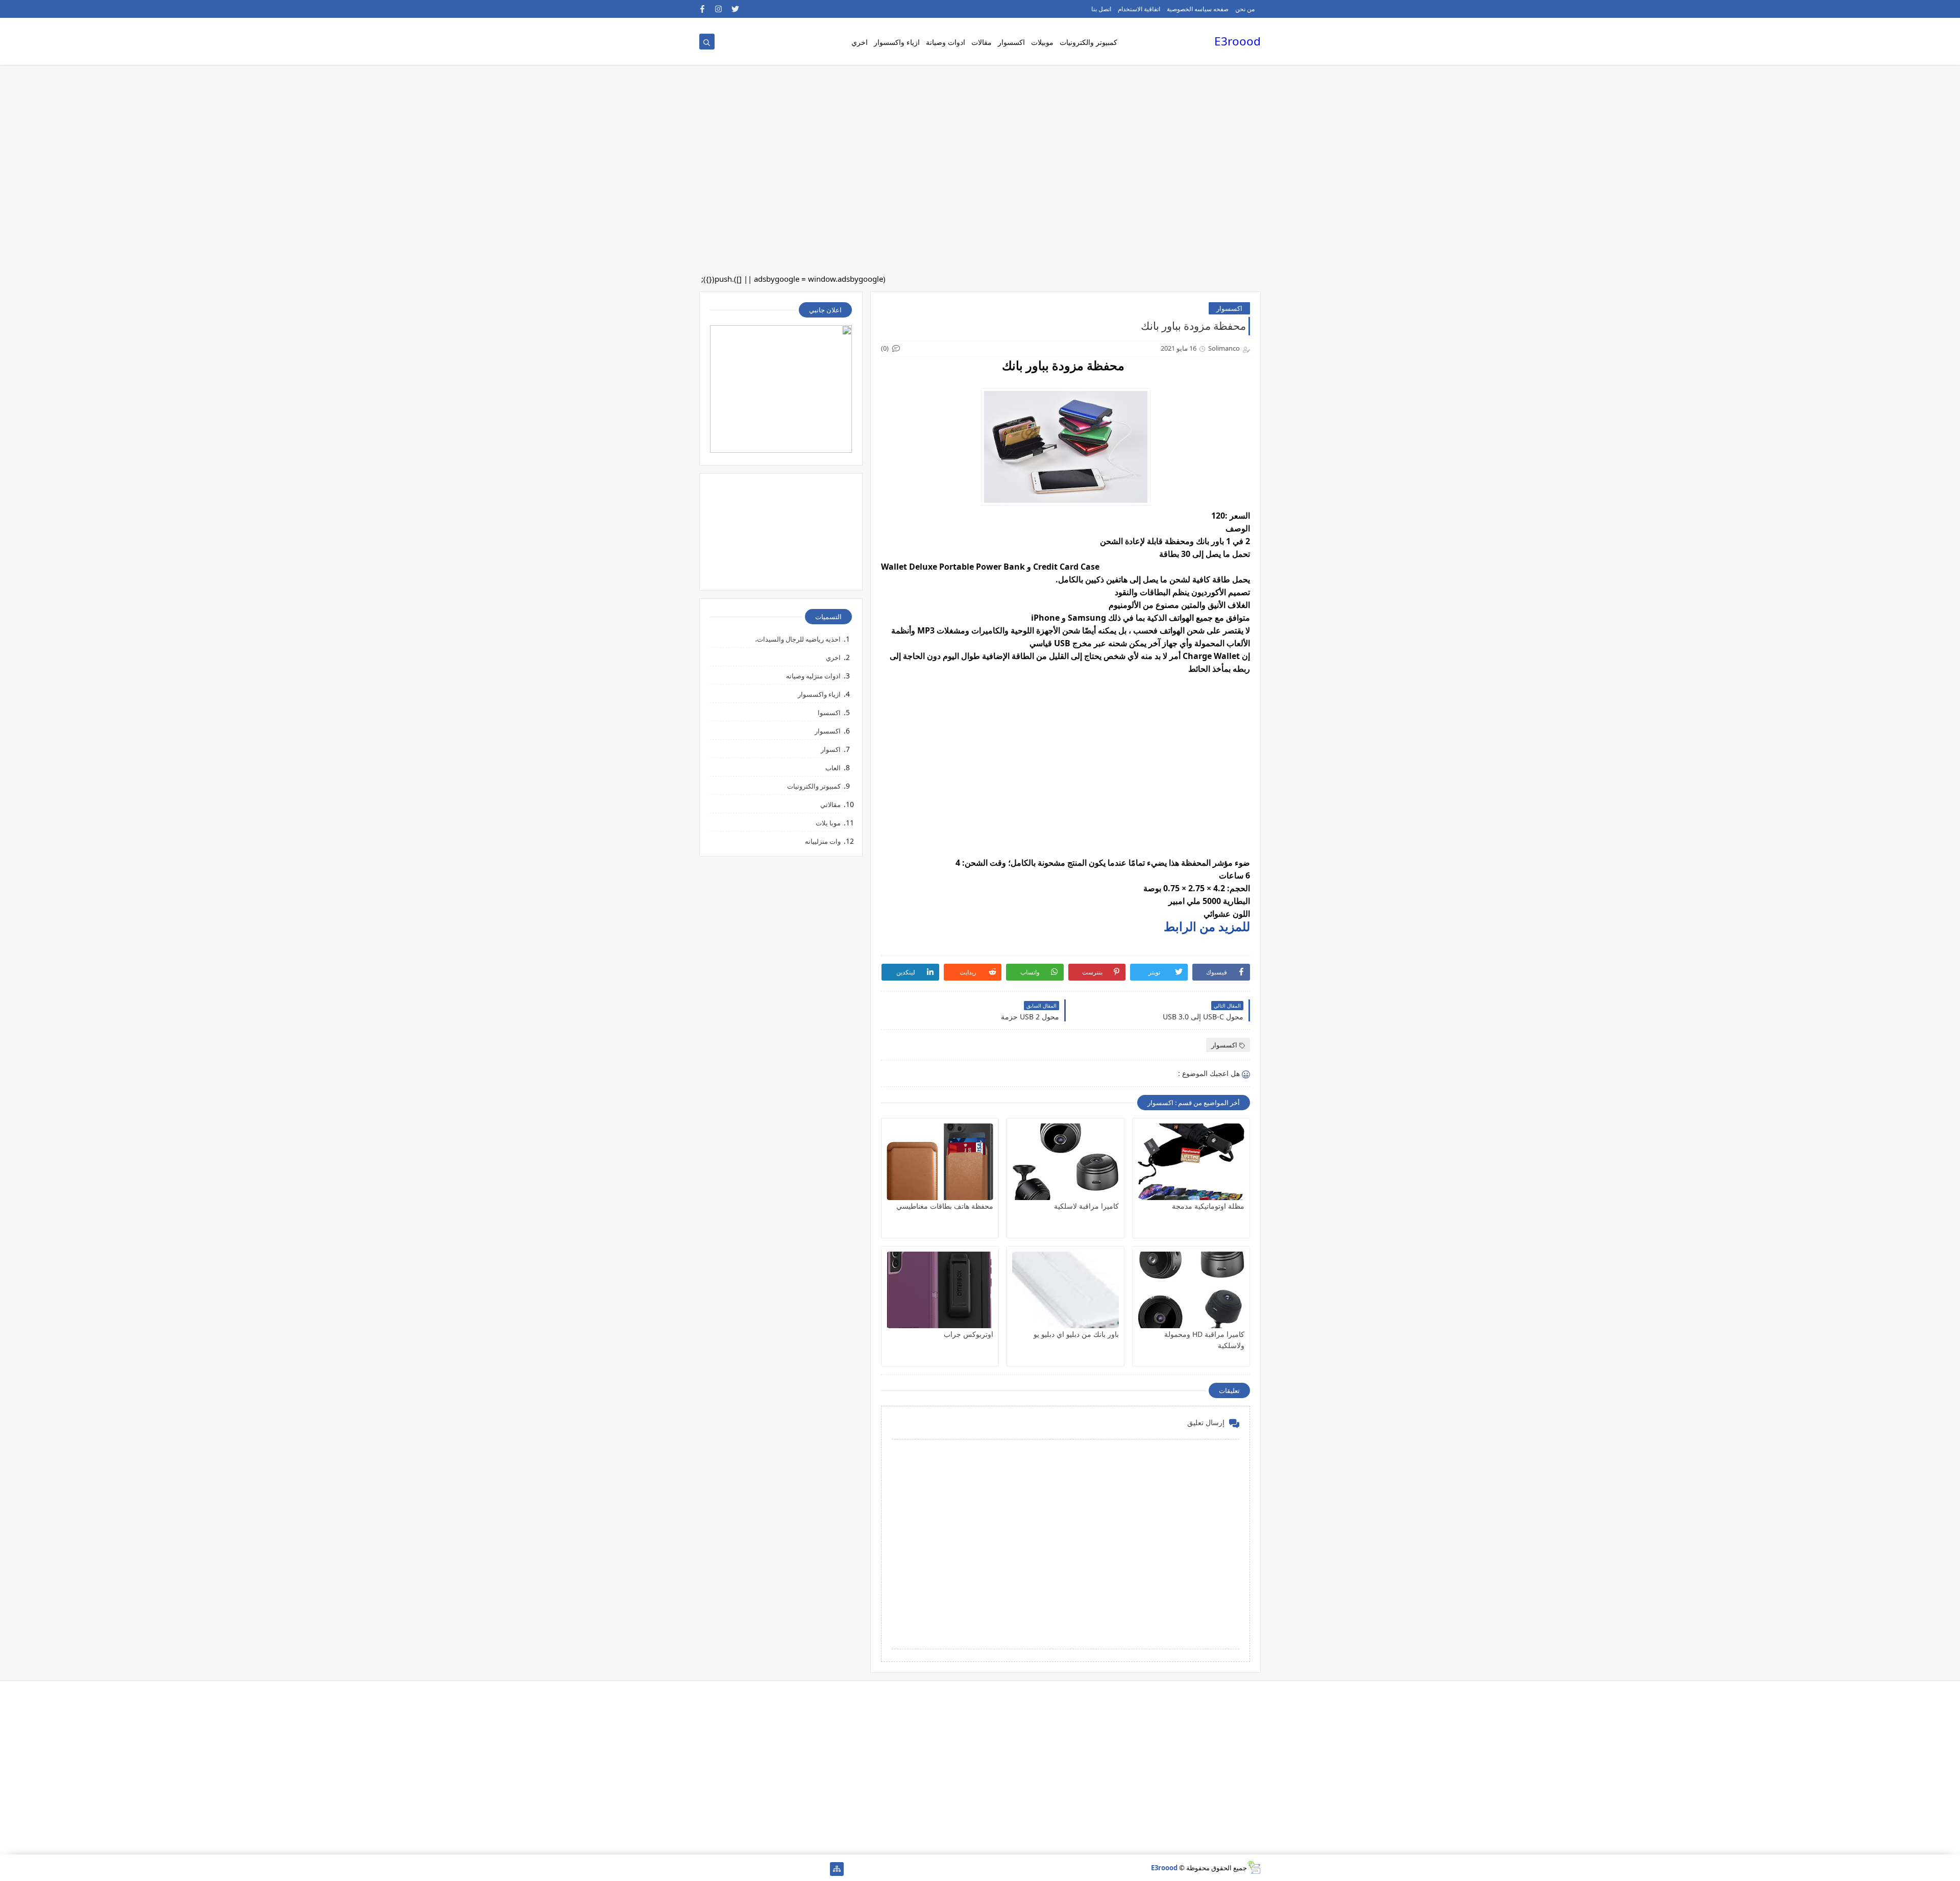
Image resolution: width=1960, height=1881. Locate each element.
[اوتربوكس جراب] (940, 1290)
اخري (860, 42)
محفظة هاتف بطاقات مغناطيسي (945, 1206)
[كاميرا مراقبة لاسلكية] (1065, 1162)
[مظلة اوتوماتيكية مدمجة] (1191, 1162)
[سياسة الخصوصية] (771, 1869)
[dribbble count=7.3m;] (739, 1869)
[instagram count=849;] (722, 1869)
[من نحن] (804, 1869)
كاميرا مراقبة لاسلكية (1086, 1206)
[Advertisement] (1654, 82)
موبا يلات (828, 823)
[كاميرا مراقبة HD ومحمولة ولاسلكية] (1191, 1290)
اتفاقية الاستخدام (1139, 9)
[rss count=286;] (706, 1869)
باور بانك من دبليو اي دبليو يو (1076, 1334)
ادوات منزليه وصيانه (813, 676)
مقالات (982, 42)
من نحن (1245, 9)
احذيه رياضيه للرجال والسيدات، (798, 639)
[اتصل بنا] (788, 1869)
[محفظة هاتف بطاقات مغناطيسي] (940, 1162)
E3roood (1238, 41)
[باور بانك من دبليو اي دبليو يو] (1065, 1290)
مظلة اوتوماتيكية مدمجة (1208, 1206)
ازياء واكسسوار (897, 42)
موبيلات (1042, 42)
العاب (833, 768)
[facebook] (703, 9)
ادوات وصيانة (946, 42)
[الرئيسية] (820, 1869)
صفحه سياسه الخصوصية (1198, 9)
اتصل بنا (1101, 9)
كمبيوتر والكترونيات (1088, 42)
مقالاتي (830, 804)
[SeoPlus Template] (1254, 1867)
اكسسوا (829, 713)
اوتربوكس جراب (969, 1334)
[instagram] (719, 9)
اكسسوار (1011, 42)
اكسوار (831, 749)
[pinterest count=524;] (755, 1869)
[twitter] (735, 9)
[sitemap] (837, 1869)
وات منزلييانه (823, 841)
